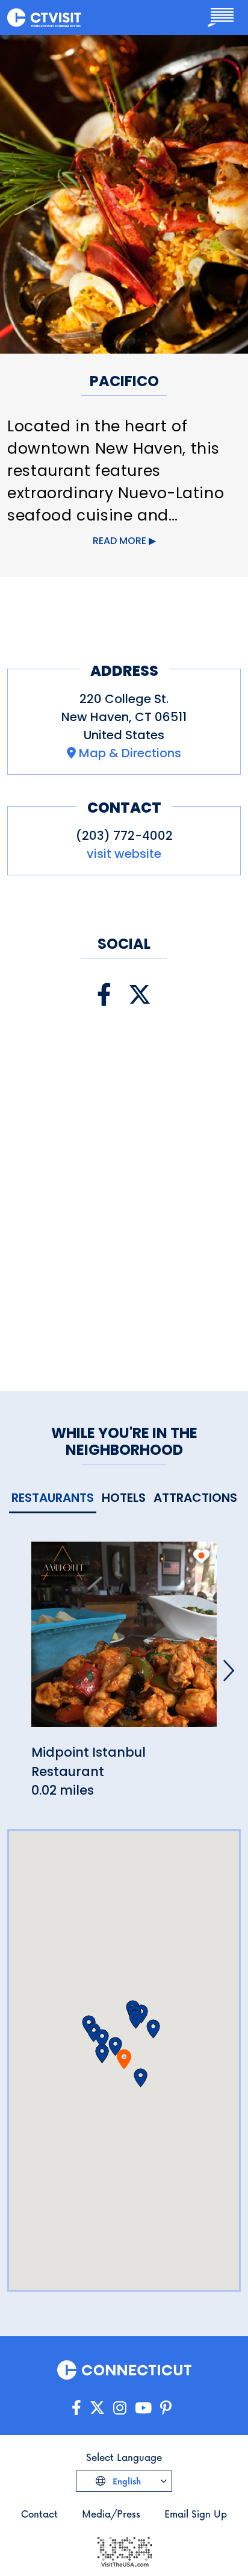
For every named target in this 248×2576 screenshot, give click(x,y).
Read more (119, 541)
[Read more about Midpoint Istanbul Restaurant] (124, 1641)
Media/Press (111, 2514)
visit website (124, 854)
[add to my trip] (201, 1556)
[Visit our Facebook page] (104, 995)
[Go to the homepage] (44, 17)
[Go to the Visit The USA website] (124, 2551)
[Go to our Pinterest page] (166, 2408)
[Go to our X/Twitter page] (97, 2408)
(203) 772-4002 (124, 836)
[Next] (229, 1671)
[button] (102, 2054)
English (126, 2481)
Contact (39, 2514)
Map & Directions (130, 753)
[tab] (53, 1499)
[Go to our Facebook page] (76, 2408)
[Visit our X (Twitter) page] (140, 995)
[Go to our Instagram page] (120, 2408)
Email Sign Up (196, 2514)
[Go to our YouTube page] (143, 2408)
